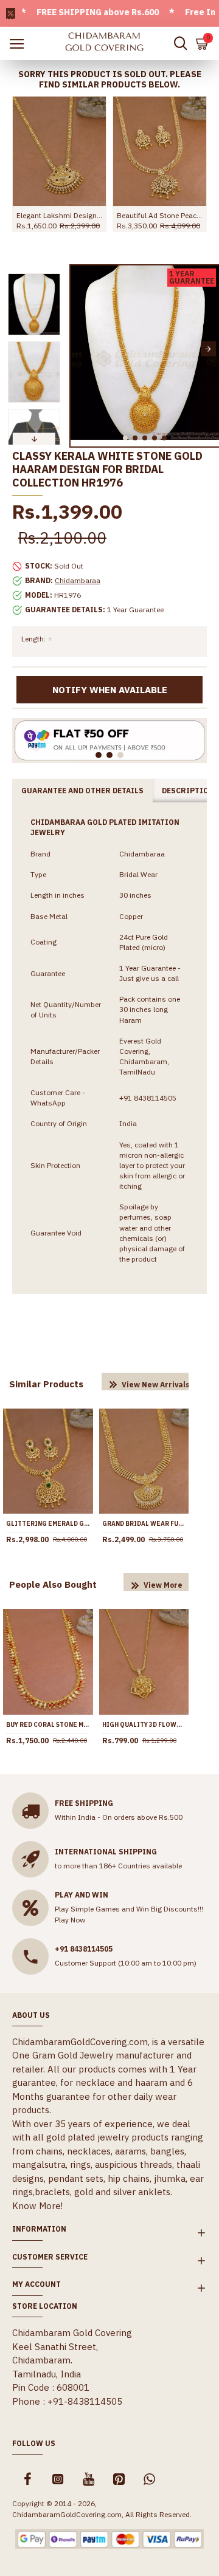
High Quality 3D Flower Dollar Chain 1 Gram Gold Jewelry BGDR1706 (144, 1725)
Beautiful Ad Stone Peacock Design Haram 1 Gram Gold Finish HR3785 (160, 215)
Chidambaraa (78, 580)
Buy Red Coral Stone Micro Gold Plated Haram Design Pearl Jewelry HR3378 (48, 1725)
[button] (81, 349)
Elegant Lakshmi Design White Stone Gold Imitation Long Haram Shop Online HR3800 (59, 215)
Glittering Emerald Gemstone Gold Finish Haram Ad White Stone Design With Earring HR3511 (48, 1524)
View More (163, 1585)
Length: (33, 639)
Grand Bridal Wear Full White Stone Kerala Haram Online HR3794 (144, 1524)
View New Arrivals (156, 1385)
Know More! (37, 2206)
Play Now (70, 1920)
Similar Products (46, 1384)
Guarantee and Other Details (82, 791)
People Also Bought (53, 1584)
